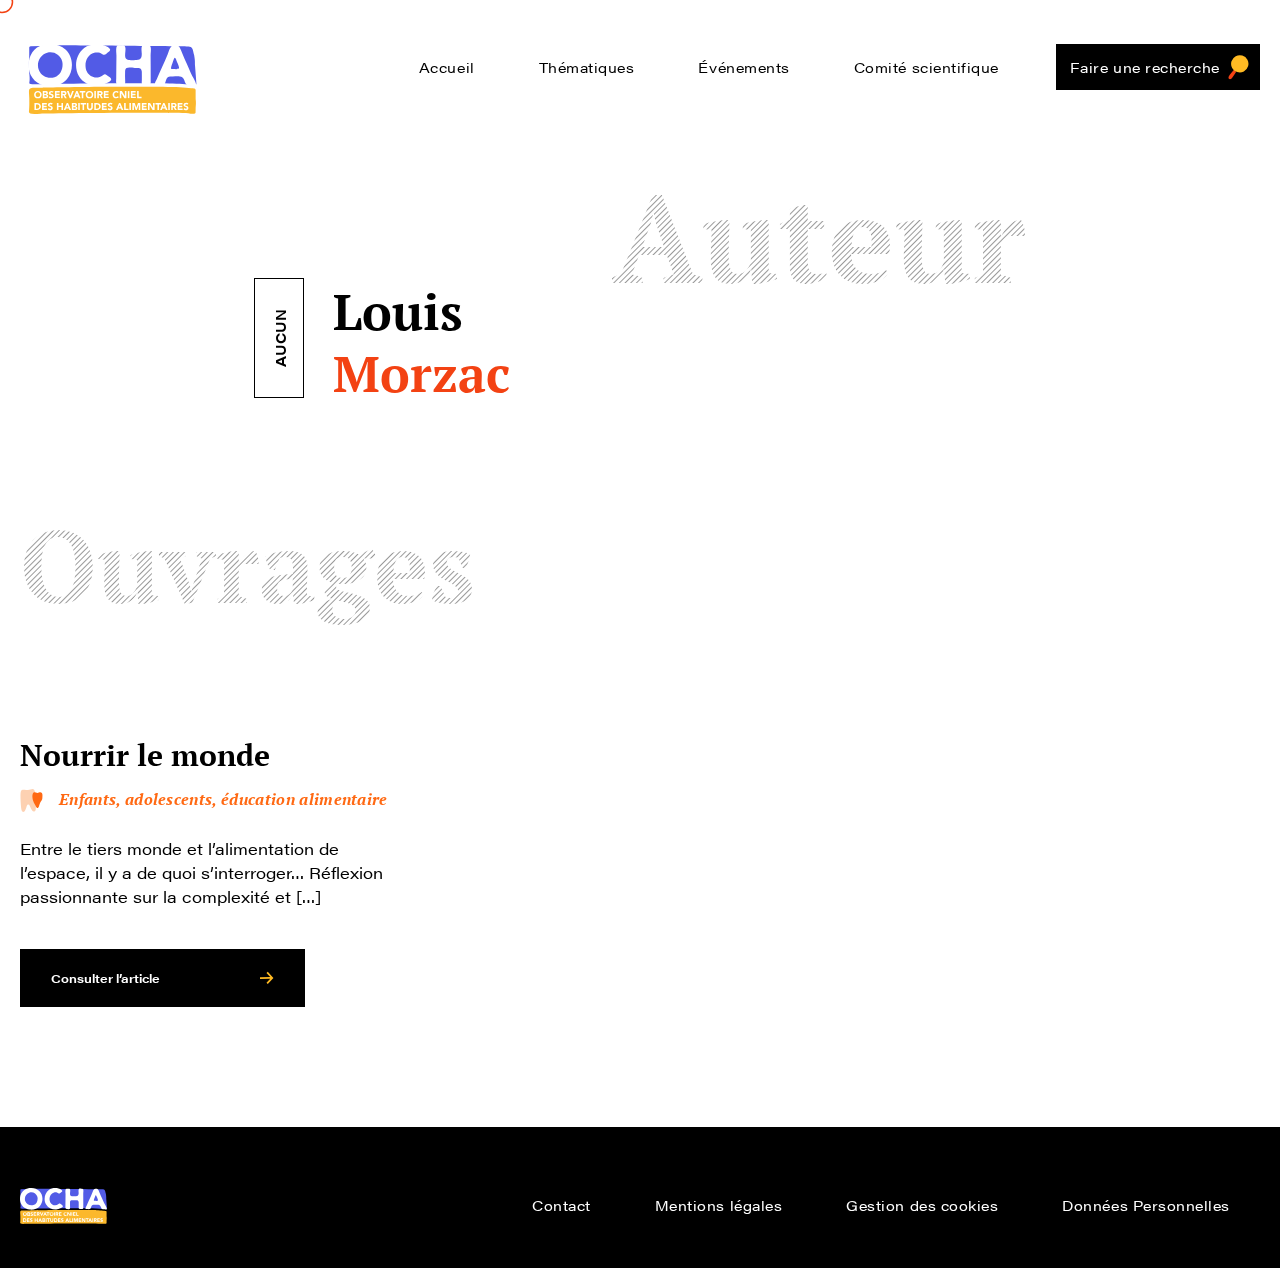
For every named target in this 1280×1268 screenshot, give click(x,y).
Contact (561, 1205)
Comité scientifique (926, 67)
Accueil (447, 67)
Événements (743, 67)
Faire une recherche (1145, 67)
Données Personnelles (1146, 1205)
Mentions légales (719, 1205)
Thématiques (587, 67)
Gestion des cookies (922, 1205)
